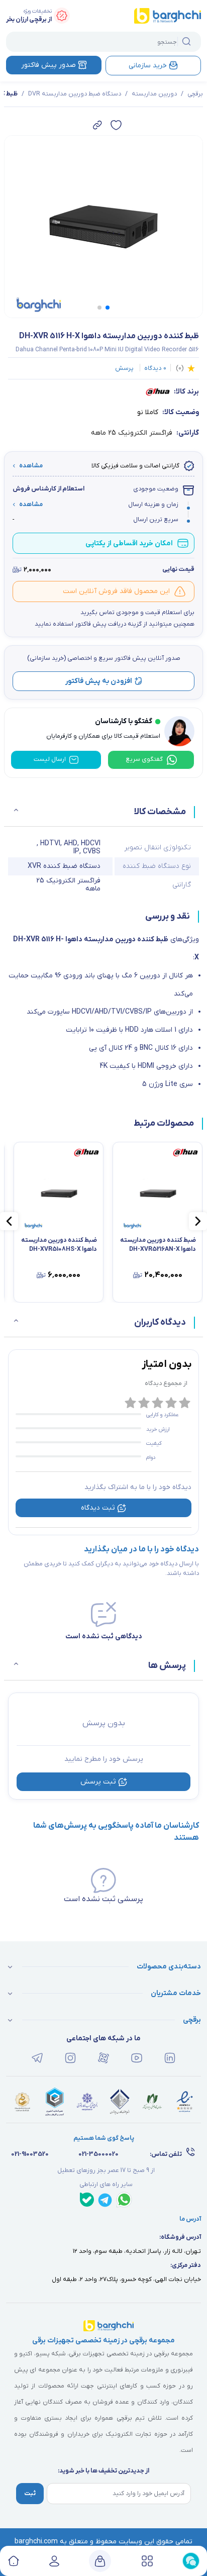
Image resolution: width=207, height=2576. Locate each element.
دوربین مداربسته (154, 94)
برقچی (195, 94)
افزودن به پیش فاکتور (99, 681)
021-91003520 (30, 2154)
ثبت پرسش (98, 1782)
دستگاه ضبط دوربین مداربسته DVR (75, 94)
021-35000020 (98, 2154)
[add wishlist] (116, 125)
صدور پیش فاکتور (48, 65)
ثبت (30, 2494)
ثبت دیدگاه (98, 1508)
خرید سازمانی (148, 66)
